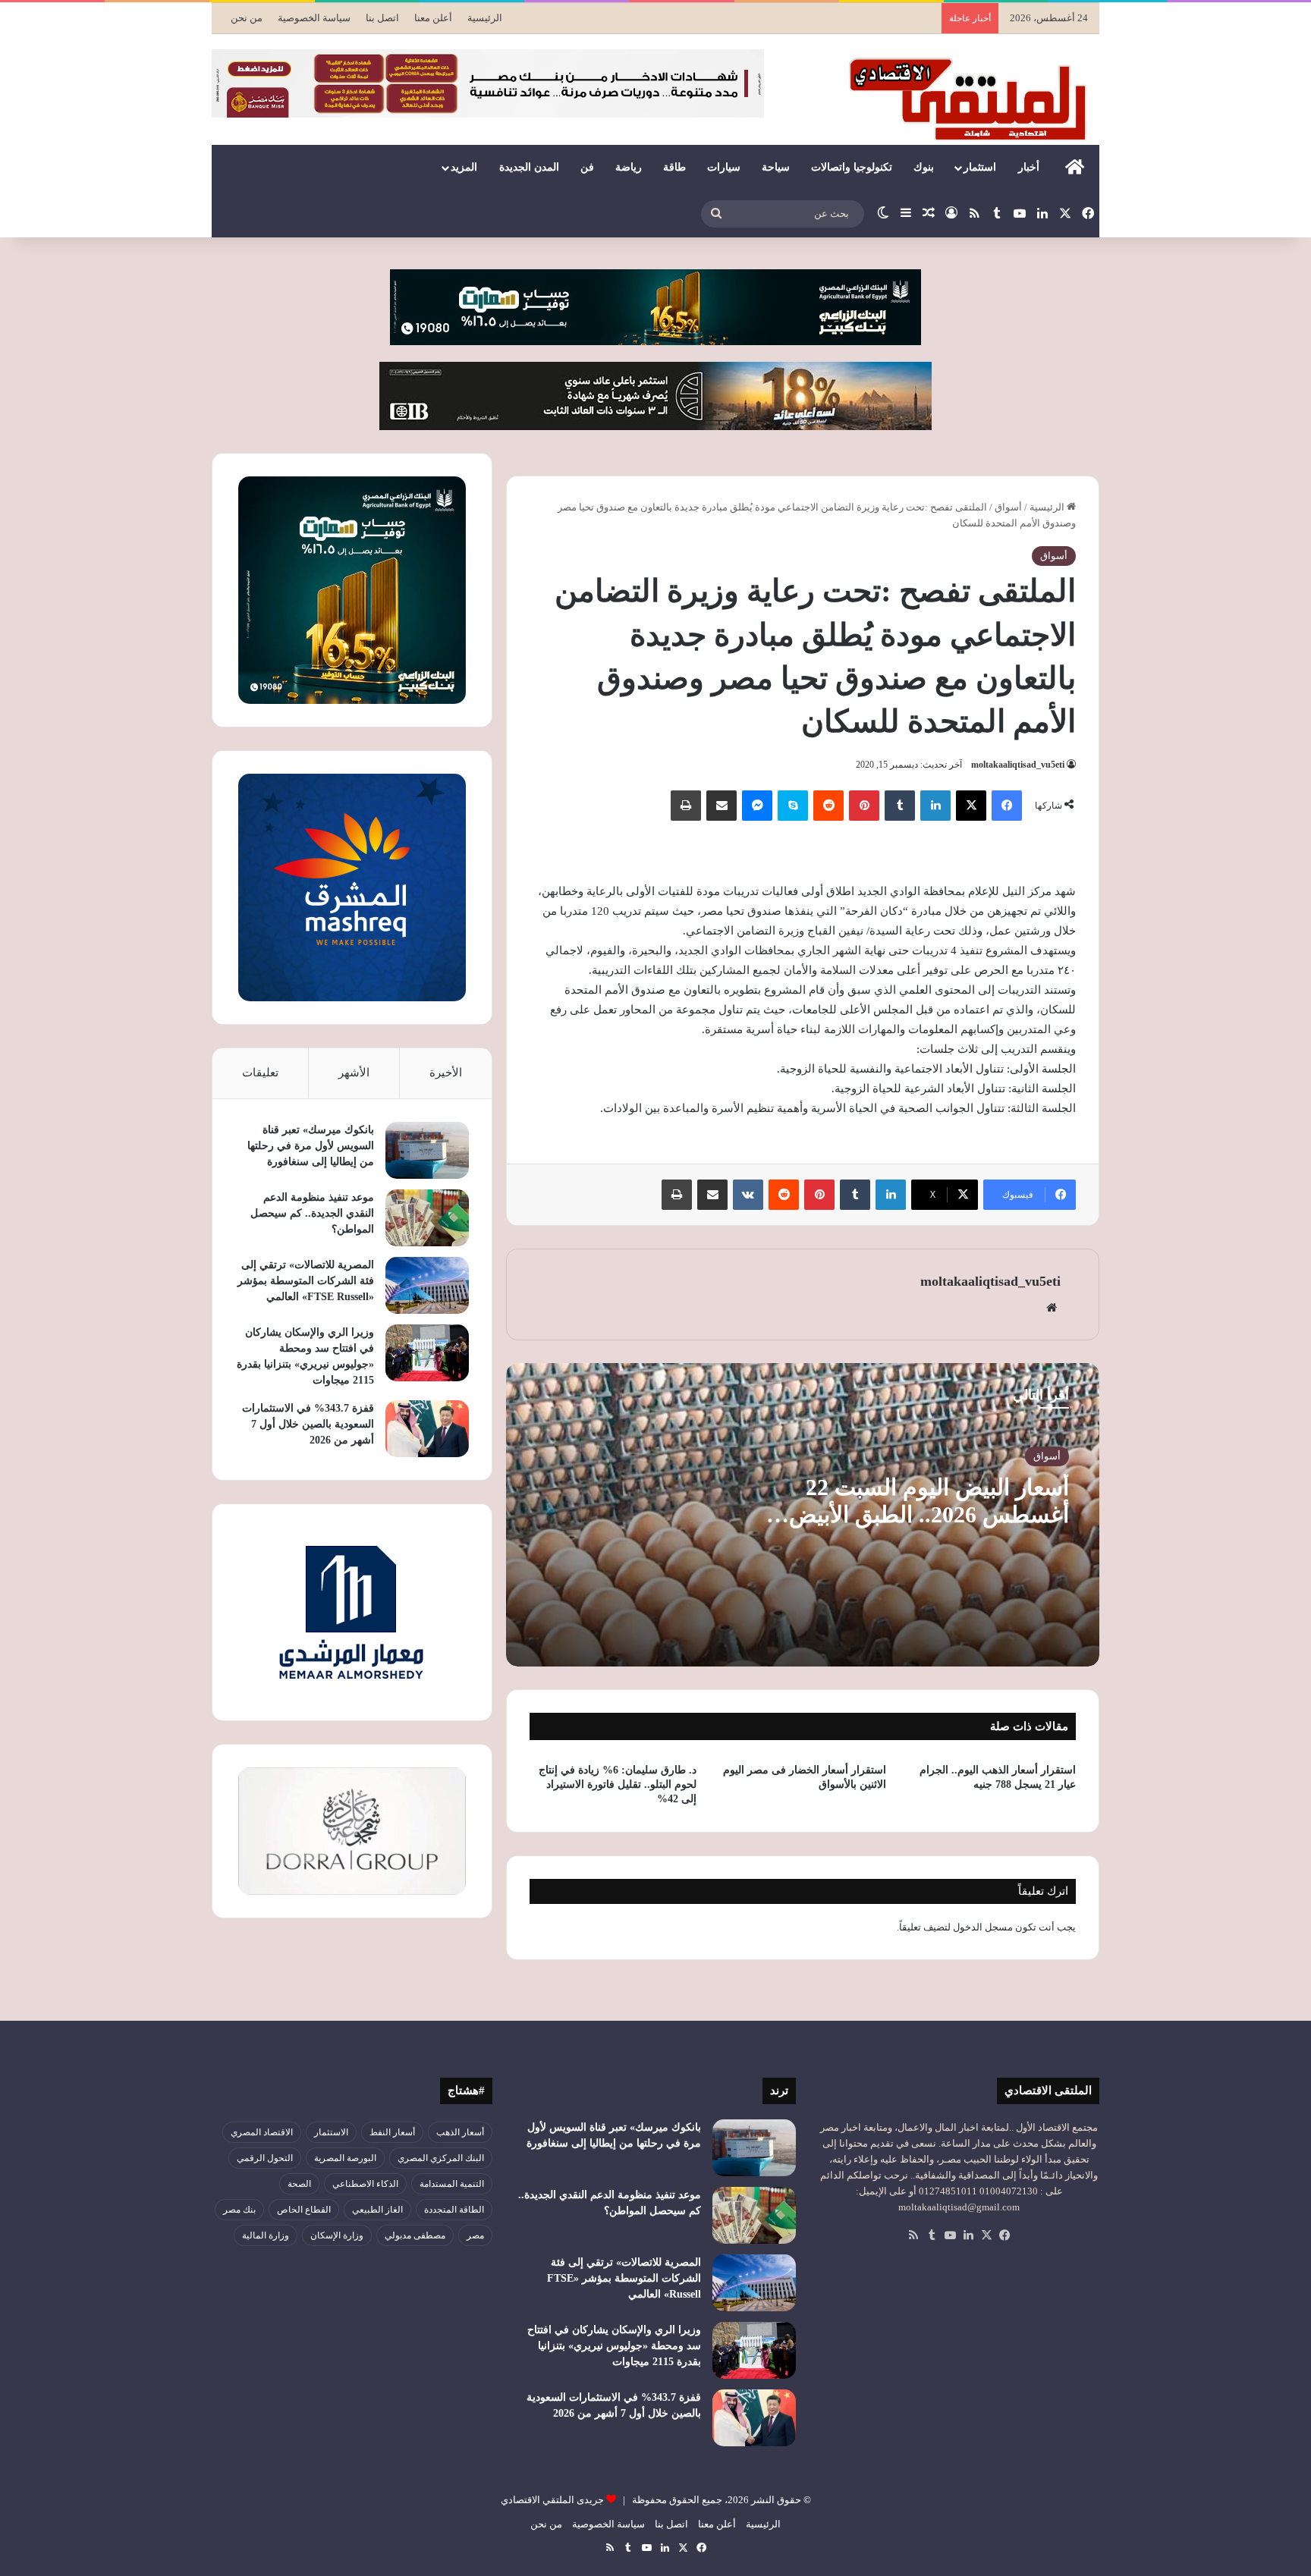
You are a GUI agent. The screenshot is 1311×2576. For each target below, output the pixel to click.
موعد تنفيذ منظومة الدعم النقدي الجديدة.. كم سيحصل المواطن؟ (312, 1213)
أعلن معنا (433, 18)
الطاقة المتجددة (454, 2210)
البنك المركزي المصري (441, 2158)
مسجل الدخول (983, 1927)
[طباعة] (686, 806)
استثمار (980, 167)
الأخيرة (446, 1073)
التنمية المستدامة (452, 2184)
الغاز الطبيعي (377, 2210)
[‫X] (971, 806)
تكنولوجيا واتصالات (852, 167)
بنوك (924, 167)
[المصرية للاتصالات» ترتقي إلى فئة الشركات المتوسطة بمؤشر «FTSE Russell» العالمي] (427, 1285)
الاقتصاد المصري (262, 2132)
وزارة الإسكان (337, 2235)
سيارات (724, 167)
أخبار (1029, 167)
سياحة (776, 167)
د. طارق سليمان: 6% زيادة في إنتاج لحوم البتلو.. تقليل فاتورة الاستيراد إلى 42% (618, 1784)
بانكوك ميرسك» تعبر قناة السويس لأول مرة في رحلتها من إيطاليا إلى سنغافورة (311, 1146)
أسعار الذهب (460, 2132)
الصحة (299, 2184)
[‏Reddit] (828, 806)
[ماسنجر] (757, 806)
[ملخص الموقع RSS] (913, 2235)
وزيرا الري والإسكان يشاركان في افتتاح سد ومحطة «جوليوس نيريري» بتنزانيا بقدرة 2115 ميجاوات (614, 2346)
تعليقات (260, 1073)
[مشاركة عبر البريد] (722, 806)
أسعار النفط (392, 2132)
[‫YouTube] (950, 2235)
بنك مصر (239, 2210)
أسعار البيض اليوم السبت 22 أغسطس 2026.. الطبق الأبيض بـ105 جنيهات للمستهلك (929, 1514)
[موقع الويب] (1052, 1308)
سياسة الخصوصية (314, 18)
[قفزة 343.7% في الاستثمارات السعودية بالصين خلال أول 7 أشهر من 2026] (427, 1429)
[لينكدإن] (935, 806)
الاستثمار (331, 2132)
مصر (475, 2235)
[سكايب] (793, 806)
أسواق (1008, 507)
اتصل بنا (382, 18)
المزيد (464, 167)
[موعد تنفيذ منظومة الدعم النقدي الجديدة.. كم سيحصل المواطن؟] (427, 1218)
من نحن (247, 18)
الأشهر (354, 1073)
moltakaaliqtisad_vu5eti (1018, 765)
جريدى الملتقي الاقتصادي (552, 2500)
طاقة (674, 167)
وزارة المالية (266, 2235)
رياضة (629, 167)
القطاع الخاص (304, 2210)
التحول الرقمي (265, 2158)
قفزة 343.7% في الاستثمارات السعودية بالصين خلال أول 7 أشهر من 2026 (308, 1424)
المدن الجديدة (529, 167)
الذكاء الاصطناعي (365, 2184)
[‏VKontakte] (748, 1195)
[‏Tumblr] (900, 806)
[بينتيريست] (864, 806)
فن (587, 167)
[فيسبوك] (1007, 806)
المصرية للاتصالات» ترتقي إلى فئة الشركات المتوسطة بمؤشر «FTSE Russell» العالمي (306, 1281)
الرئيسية (485, 18)
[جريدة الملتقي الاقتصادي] (972, 99)
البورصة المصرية (345, 2158)
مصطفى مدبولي (415, 2235)
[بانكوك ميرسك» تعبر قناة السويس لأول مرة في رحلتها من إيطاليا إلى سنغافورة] (427, 1150)
